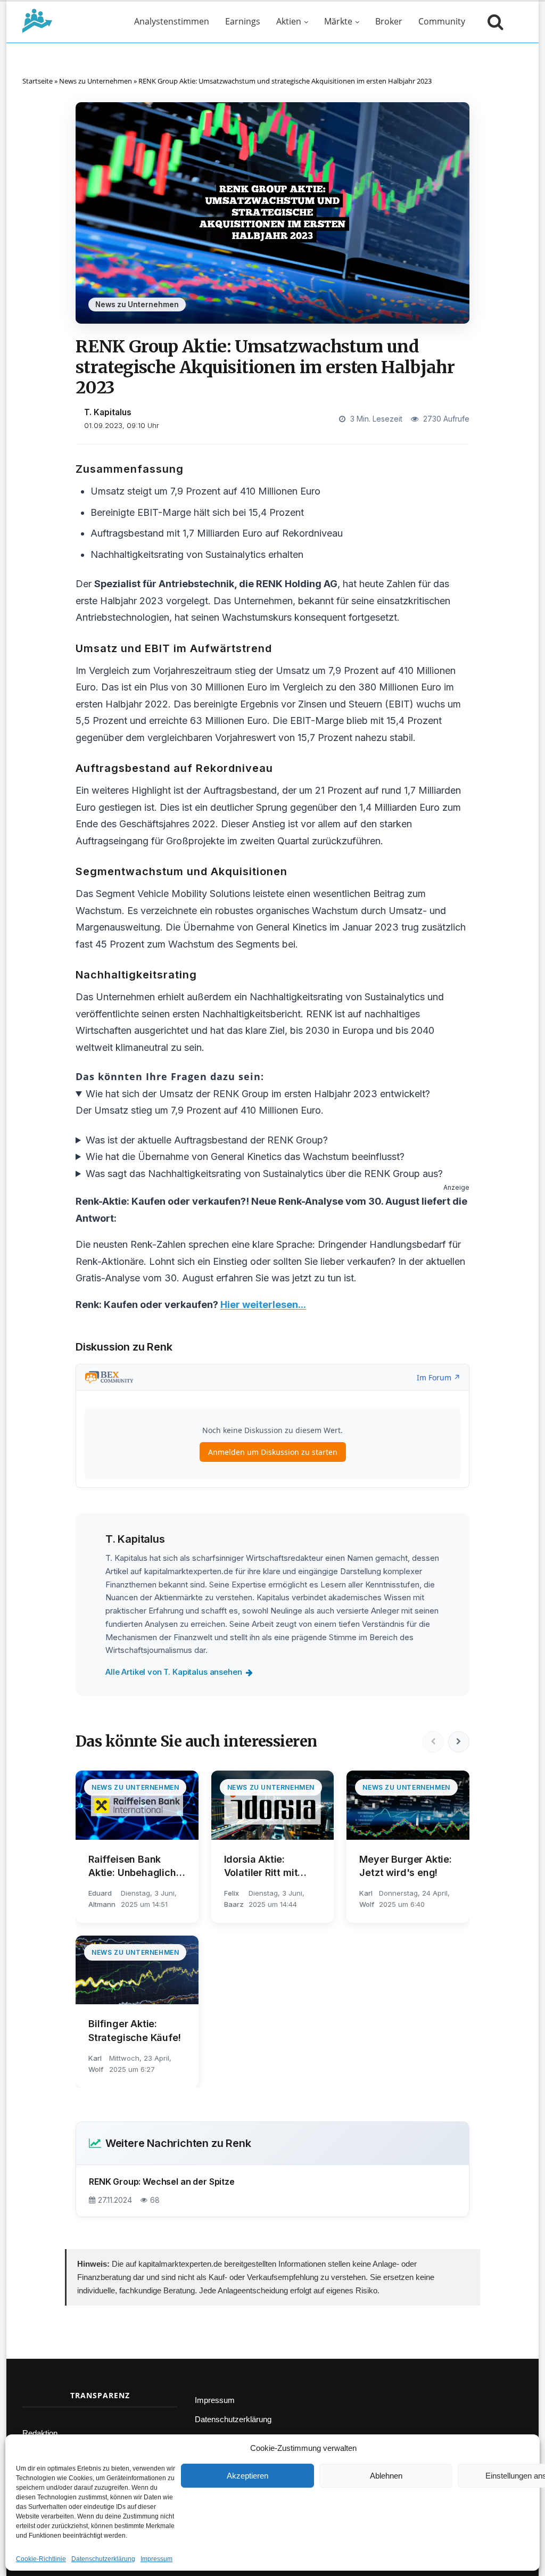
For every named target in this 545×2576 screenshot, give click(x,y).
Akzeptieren (247, 2476)
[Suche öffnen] (493, 21)
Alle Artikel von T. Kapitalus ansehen (174, 1672)
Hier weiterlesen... (263, 1305)
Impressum (156, 2559)
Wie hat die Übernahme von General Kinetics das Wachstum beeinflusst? (245, 1157)
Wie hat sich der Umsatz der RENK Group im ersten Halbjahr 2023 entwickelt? (258, 1094)
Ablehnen (386, 2476)
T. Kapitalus (108, 412)
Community (442, 21)
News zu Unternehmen (96, 81)
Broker (389, 21)
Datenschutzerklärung (103, 2559)
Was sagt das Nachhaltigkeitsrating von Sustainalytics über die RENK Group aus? (264, 1174)
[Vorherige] (433, 1742)
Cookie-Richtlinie (41, 2559)
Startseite (38, 81)
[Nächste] (459, 1742)
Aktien (289, 21)
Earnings (243, 21)
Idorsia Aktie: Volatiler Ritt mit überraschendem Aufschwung (263, 1866)
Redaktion (40, 2433)
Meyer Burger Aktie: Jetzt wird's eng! (406, 1866)
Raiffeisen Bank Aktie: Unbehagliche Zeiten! (135, 1866)
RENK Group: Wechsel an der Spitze (162, 2182)
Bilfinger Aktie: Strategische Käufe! (135, 2030)
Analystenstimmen (172, 21)
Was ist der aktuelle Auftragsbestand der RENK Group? (207, 1140)
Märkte (338, 21)
